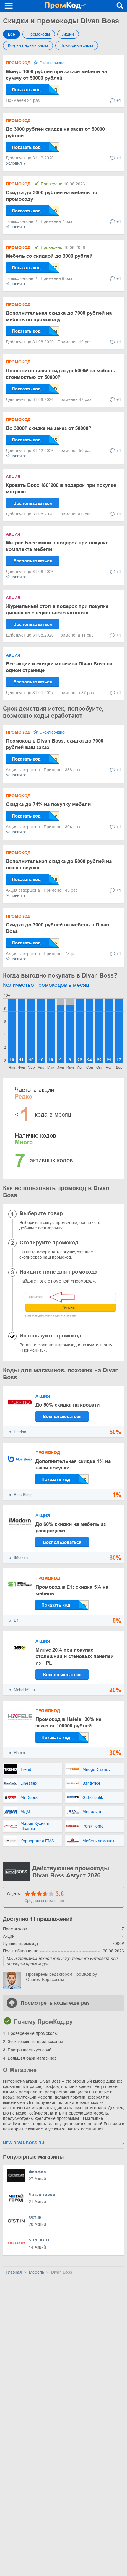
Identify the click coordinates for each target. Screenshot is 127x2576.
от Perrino (17, 1432)
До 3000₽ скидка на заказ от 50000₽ (48, 428)
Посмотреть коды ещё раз (55, 2003)
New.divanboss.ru (24, 2143)
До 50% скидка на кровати (67, 1405)
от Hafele (17, 1753)
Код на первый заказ (28, 45)
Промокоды (39, 34)
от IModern (18, 1558)
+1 (119, 100)
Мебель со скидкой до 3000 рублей (49, 256)
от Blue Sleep (21, 1495)
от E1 (14, 1620)
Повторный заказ (77, 45)
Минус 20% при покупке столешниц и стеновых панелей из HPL (74, 1656)
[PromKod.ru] (65, 6)
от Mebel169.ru (22, 1690)
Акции (68, 34)
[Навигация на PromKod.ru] (9, 6)
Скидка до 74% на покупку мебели (48, 804)
